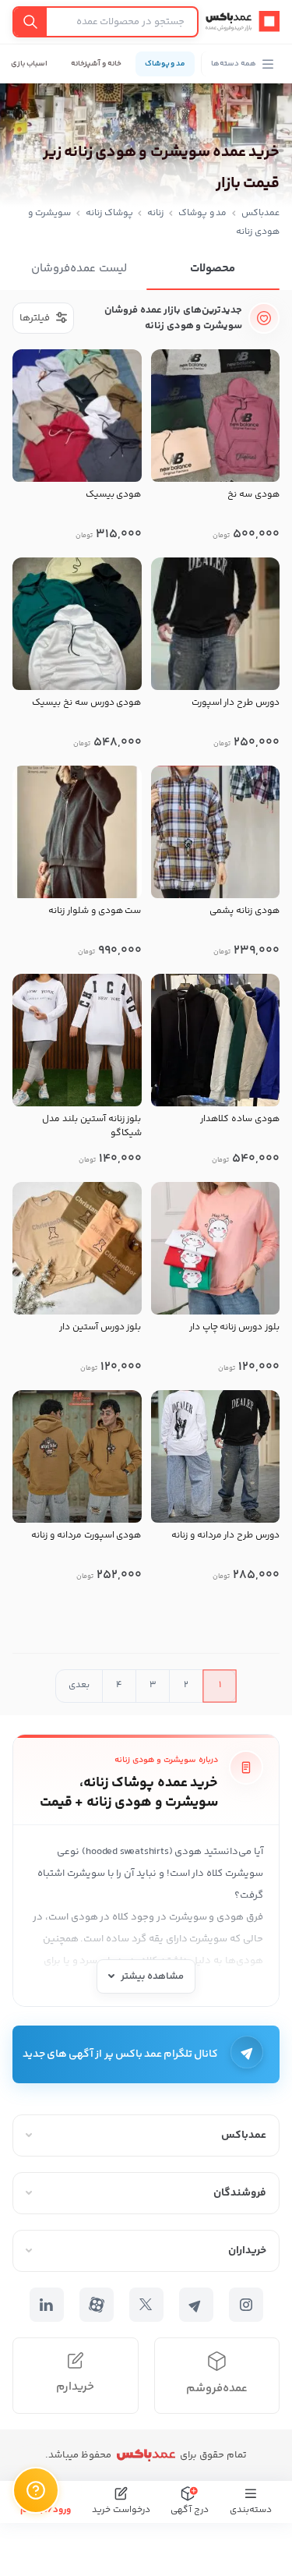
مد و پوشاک (165, 64)
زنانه (155, 213)
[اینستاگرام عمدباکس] (246, 2305)
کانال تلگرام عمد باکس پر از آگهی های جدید (121, 2054)
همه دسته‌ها (234, 64)
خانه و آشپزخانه (96, 64)
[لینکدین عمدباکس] (47, 2305)
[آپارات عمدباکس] (97, 2305)
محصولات (213, 269)
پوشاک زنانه (109, 213)
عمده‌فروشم (217, 2388)
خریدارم (75, 2387)
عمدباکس (260, 213)
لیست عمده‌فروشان (79, 269)
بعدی (79, 1685)
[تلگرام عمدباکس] (196, 2305)
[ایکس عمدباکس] (146, 2305)
